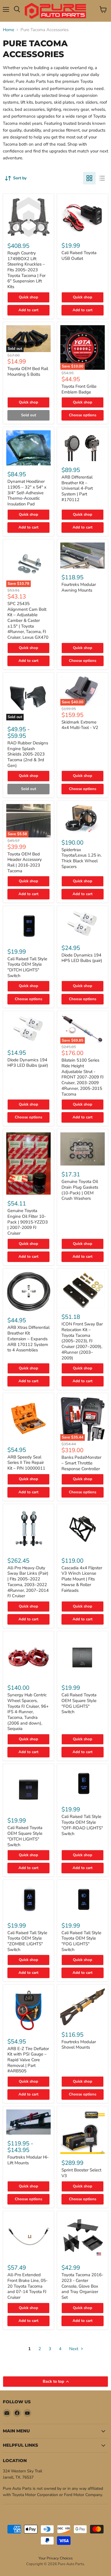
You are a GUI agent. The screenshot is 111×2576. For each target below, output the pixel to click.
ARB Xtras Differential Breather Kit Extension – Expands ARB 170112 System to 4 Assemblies (28, 1339)
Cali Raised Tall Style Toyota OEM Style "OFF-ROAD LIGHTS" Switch (82, 1825)
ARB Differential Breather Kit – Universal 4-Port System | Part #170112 (77, 488)
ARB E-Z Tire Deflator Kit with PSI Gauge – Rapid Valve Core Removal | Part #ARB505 (28, 2060)
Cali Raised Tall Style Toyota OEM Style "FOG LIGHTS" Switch (81, 1941)
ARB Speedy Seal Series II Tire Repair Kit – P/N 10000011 (26, 1463)
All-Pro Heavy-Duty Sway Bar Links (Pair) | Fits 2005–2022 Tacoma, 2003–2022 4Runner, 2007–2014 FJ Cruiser (28, 1582)
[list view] (102, 178)
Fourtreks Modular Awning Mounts (79, 587)
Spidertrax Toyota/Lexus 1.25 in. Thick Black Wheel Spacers (82, 858)
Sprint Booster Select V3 (81, 2173)
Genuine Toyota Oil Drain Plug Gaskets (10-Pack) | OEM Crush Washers (80, 1190)
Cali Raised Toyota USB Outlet (79, 256)
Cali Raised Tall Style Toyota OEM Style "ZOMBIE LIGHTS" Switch (27, 1941)
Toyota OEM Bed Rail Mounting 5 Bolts (28, 371)
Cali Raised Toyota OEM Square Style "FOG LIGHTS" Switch (79, 1703)
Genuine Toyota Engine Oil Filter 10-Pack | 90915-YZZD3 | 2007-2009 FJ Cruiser (28, 1222)
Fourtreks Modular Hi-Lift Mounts (28, 2160)
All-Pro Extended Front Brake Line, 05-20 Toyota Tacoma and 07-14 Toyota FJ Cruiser (27, 2286)
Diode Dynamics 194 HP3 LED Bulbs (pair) (28, 1063)
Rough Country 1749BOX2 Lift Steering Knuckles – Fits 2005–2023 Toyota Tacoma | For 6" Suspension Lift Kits (26, 270)
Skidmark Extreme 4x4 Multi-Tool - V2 (80, 725)
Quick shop (28, 297)
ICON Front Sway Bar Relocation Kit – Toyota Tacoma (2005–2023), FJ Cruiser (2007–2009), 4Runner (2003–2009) (82, 1341)
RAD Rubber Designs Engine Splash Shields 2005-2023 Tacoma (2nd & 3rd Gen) (28, 754)
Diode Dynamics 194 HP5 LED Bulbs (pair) (82, 958)
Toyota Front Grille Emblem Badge (79, 389)
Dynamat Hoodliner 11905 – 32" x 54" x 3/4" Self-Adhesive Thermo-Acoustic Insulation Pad (27, 493)
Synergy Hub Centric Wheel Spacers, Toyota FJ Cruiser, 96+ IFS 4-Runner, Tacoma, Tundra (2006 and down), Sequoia (28, 1712)
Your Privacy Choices (55, 2558)
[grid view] (89, 178)
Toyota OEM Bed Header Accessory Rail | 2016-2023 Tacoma (25, 862)
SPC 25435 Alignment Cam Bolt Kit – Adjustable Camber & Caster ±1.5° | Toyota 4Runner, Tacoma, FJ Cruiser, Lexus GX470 (28, 620)
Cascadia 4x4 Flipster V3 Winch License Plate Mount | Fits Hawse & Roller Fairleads (82, 1579)
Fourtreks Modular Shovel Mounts (79, 2045)
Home (9, 30)
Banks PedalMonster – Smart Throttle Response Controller (81, 1463)
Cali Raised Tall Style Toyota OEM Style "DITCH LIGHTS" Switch (27, 967)
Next (74, 2349)
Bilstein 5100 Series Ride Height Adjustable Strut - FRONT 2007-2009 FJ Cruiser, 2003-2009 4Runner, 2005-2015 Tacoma (83, 1077)
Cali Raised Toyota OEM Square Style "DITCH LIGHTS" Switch (25, 1836)
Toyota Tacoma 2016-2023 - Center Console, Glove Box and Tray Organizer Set (82, 2286)
